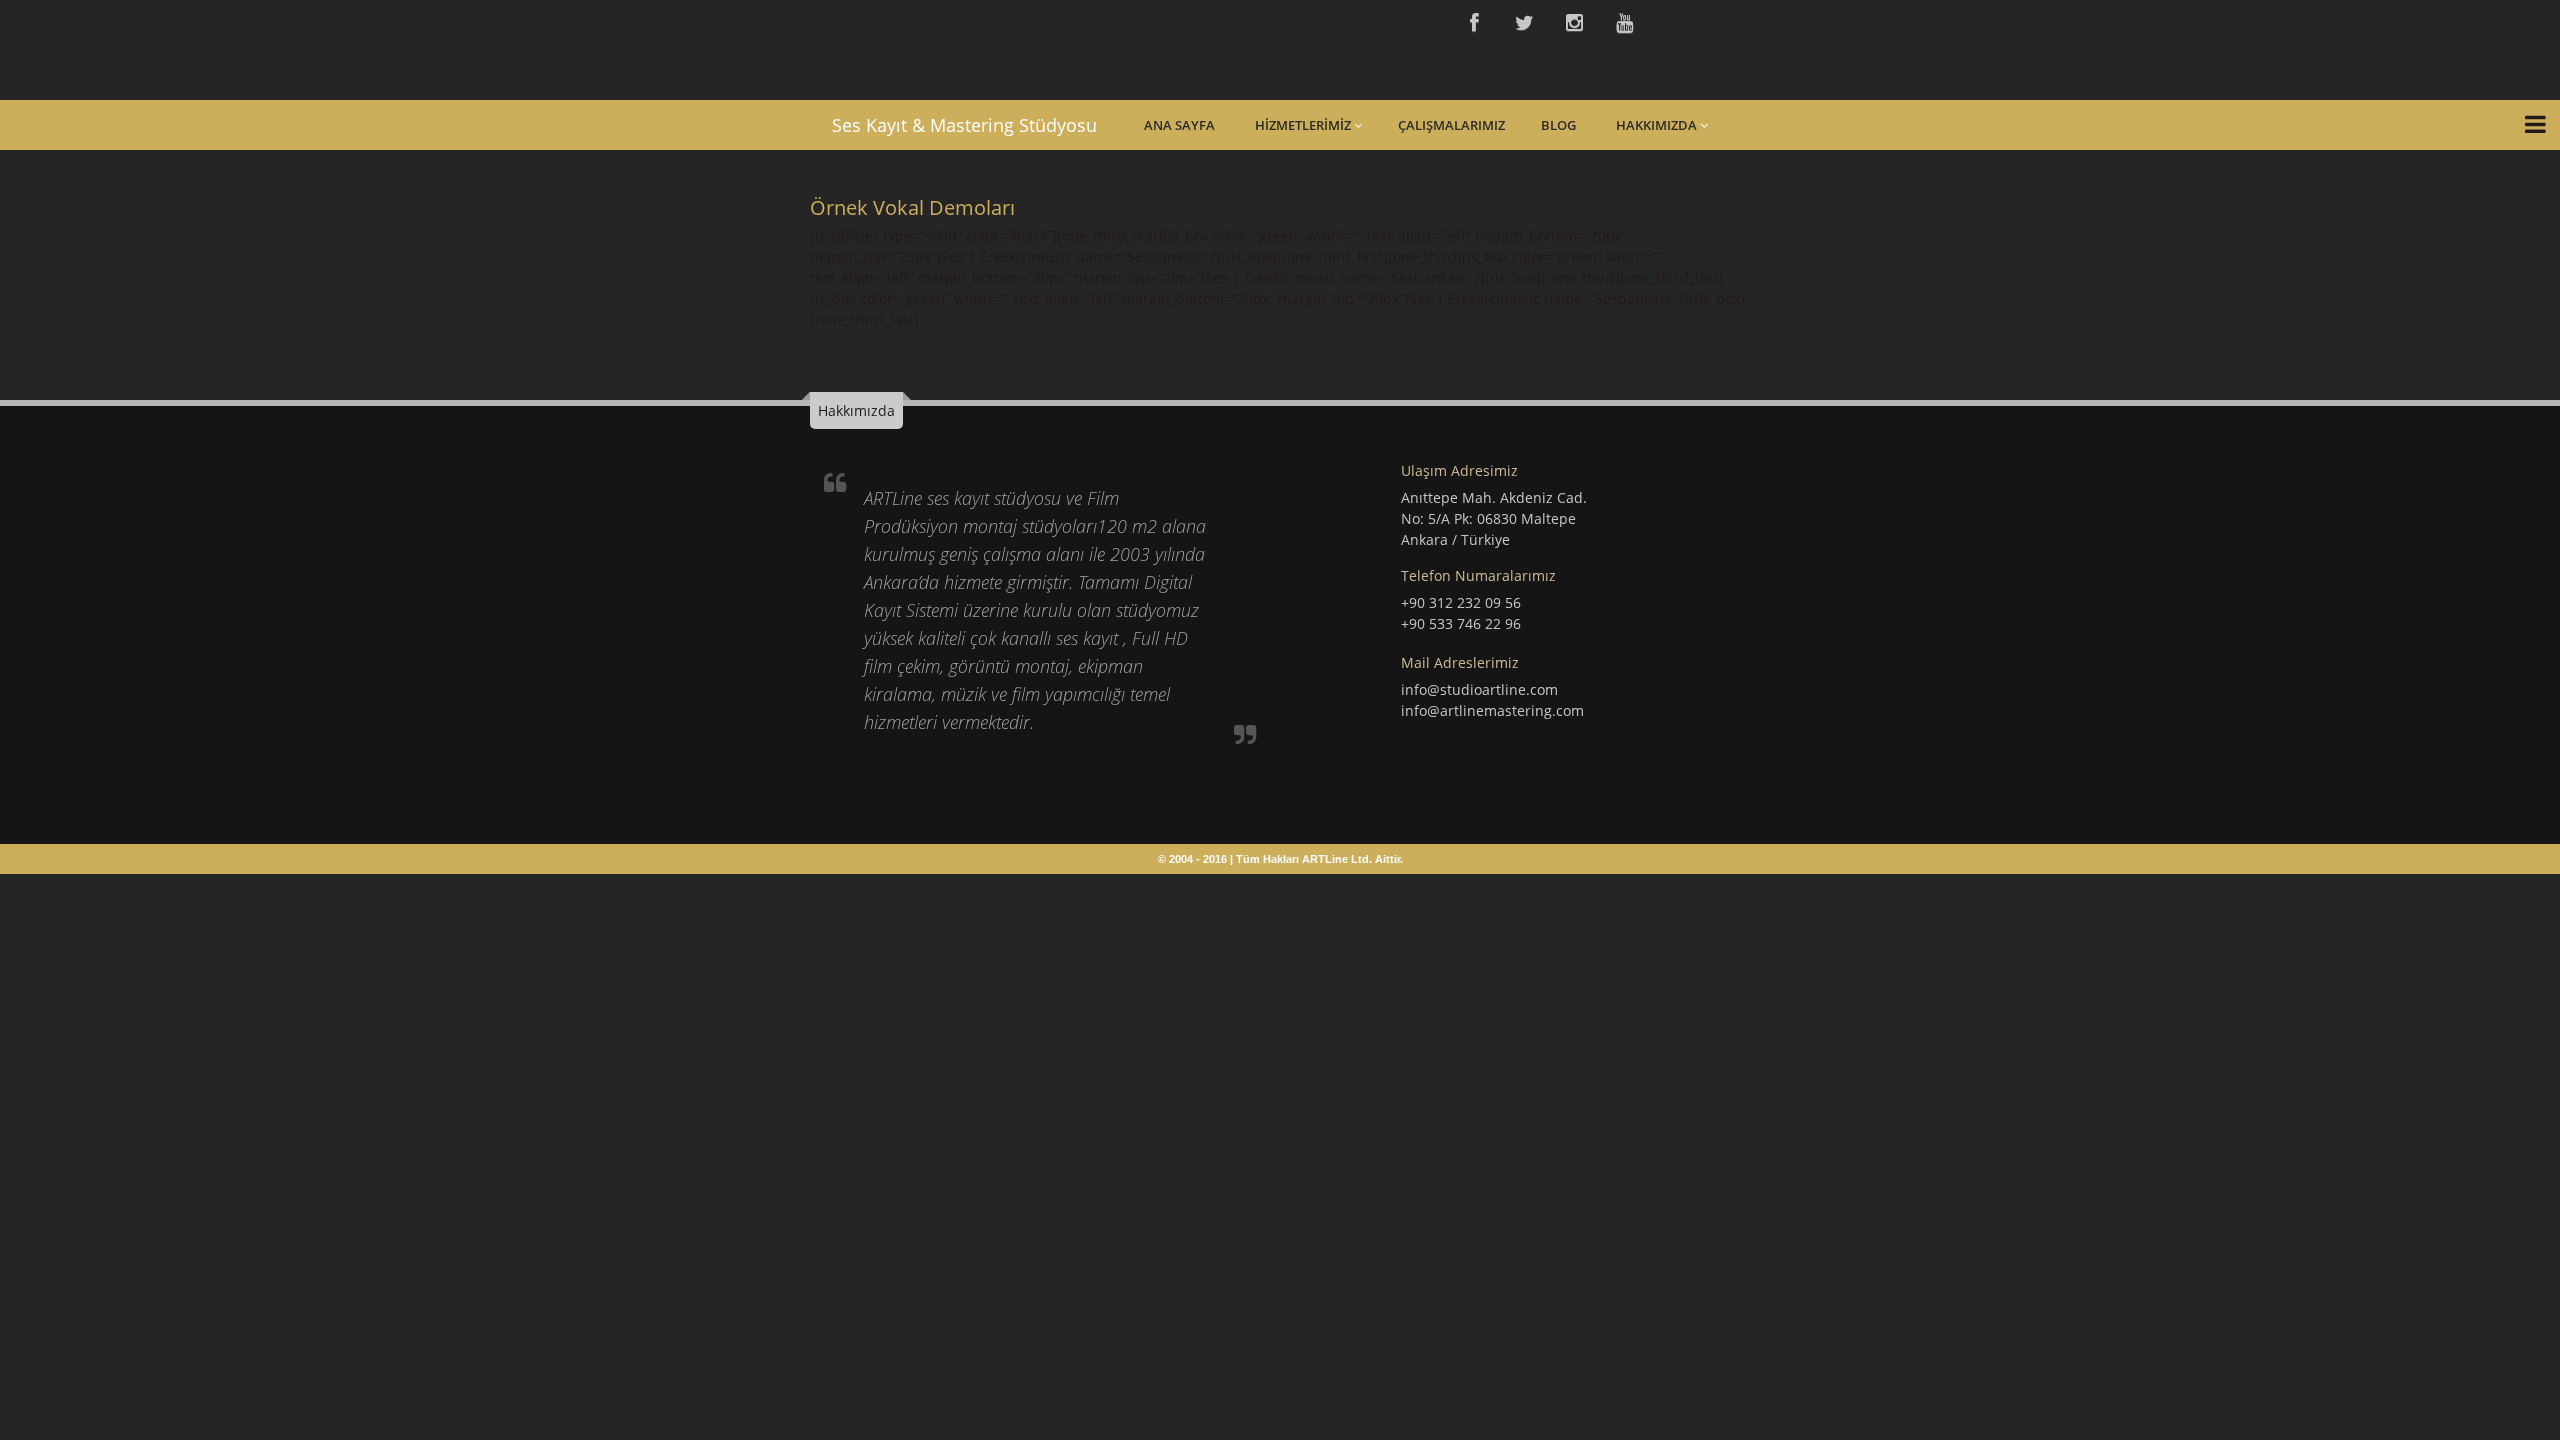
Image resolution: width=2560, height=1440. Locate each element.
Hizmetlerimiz (1304, 125)
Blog (1558, 125)
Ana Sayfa (1179, 125)
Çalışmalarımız (1451, 125)
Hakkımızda (1658, 125)
